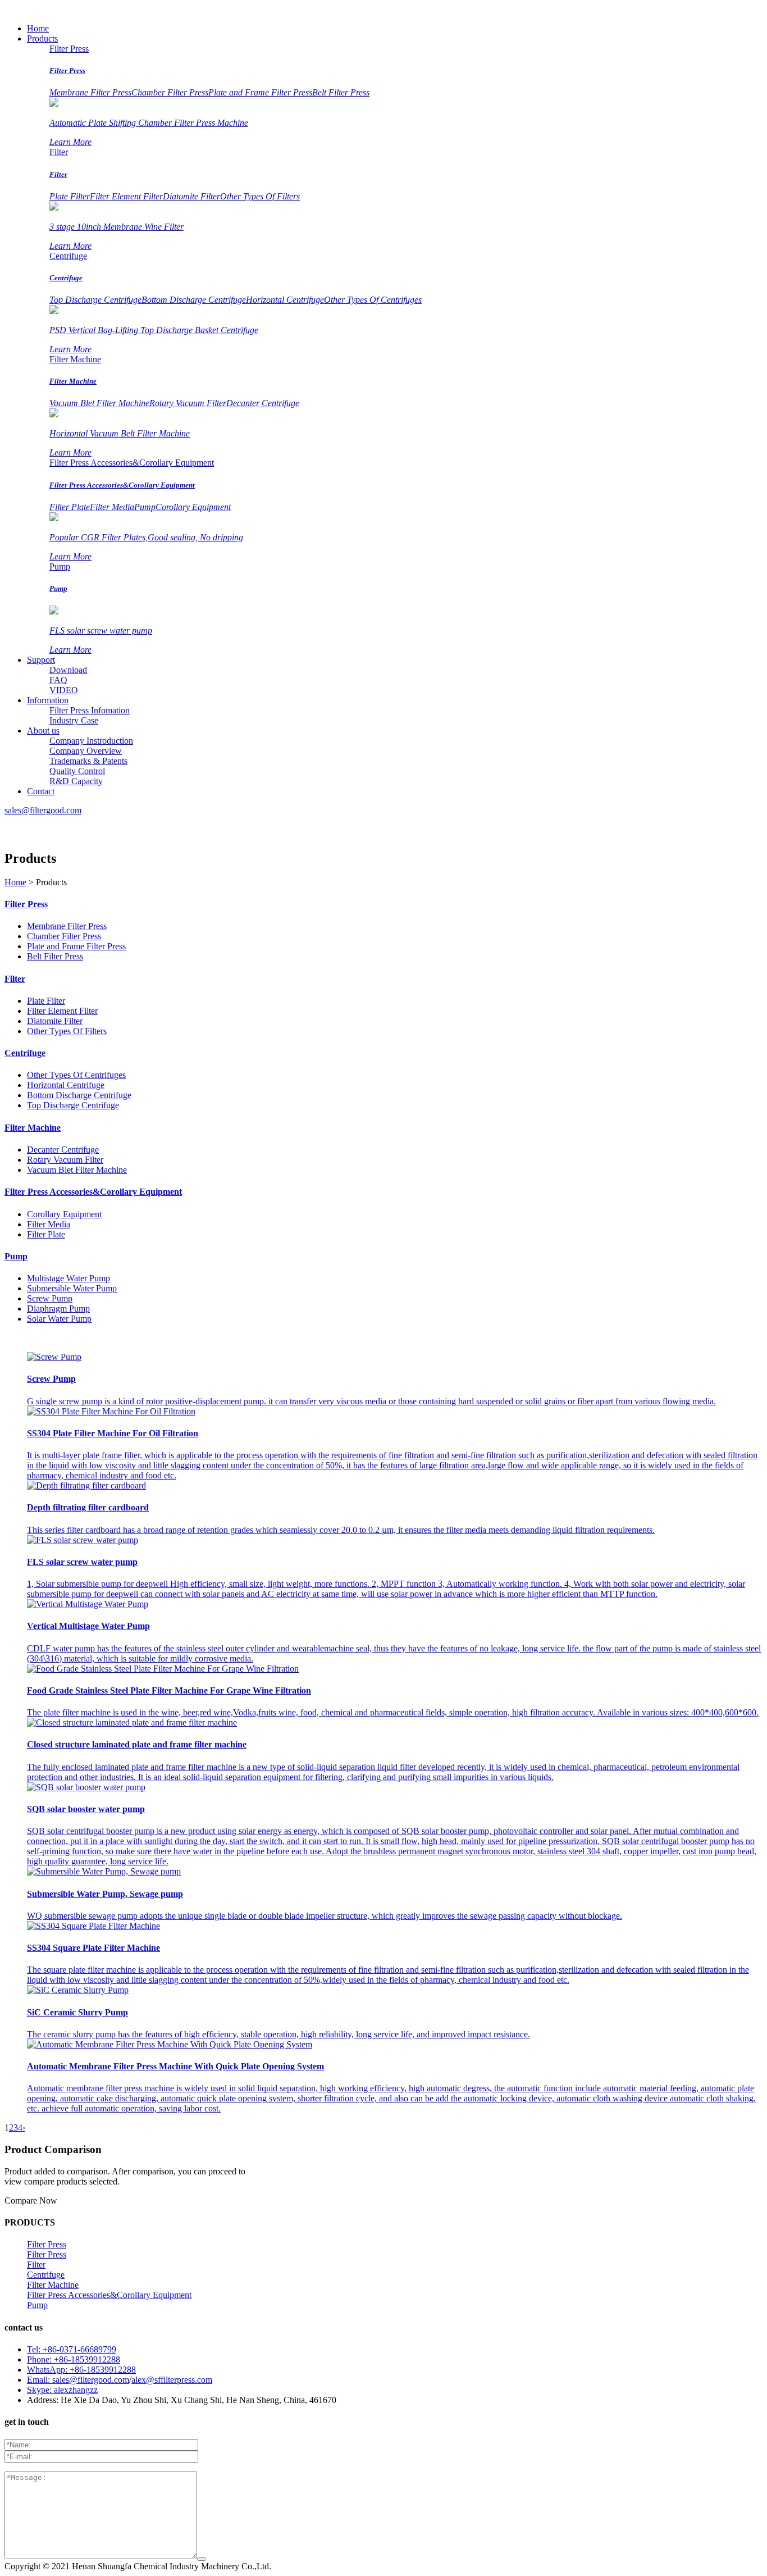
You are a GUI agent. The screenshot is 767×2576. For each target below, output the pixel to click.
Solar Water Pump (59, 1319)
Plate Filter (70, 196)
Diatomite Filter (191, 196)
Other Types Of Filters (260, 196)
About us (43, 731)
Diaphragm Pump (58, 1309)
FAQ (58, 680)
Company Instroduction (91, 741)
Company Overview (86, 751)
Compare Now (31, 2200)
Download (68, 670)
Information (48, 700)
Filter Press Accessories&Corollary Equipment (132, 463)
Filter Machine (75, 359)
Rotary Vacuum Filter (188, 403)
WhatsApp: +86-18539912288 (81, 2370)
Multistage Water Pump (69, 1278)
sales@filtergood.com (43, 810)
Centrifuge (68, 256)
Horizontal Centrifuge (285, 300)
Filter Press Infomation (90, 710)
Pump (145, 507)
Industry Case (74, 720)
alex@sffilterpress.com (172, 2380)
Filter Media (112, 507)
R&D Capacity (76, 781)
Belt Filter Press (341, 92)
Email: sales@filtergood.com (78, 2380)
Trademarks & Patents (88, 761)
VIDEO (64, 690)
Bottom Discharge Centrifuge (194, 300)
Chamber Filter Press (170, 92)
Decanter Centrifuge (263, 403)
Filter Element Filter (126, 196)
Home (38, 28)
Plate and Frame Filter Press (260, 92)
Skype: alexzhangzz (62, 2390)
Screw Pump (50, 1298)
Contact (41, 791)
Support (41, 660)
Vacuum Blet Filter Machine (99, 403)
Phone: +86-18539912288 (74, 2359)
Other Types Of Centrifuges (373, 300)
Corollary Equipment (193, 507)
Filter (59, 152)
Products (42, 38)
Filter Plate (70, 507)
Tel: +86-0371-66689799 (72, 2349)
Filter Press (69, 49)
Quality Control (77, 771)
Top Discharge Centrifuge (95, 300)
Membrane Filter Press (90, 92)
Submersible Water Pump (72, 1288)
